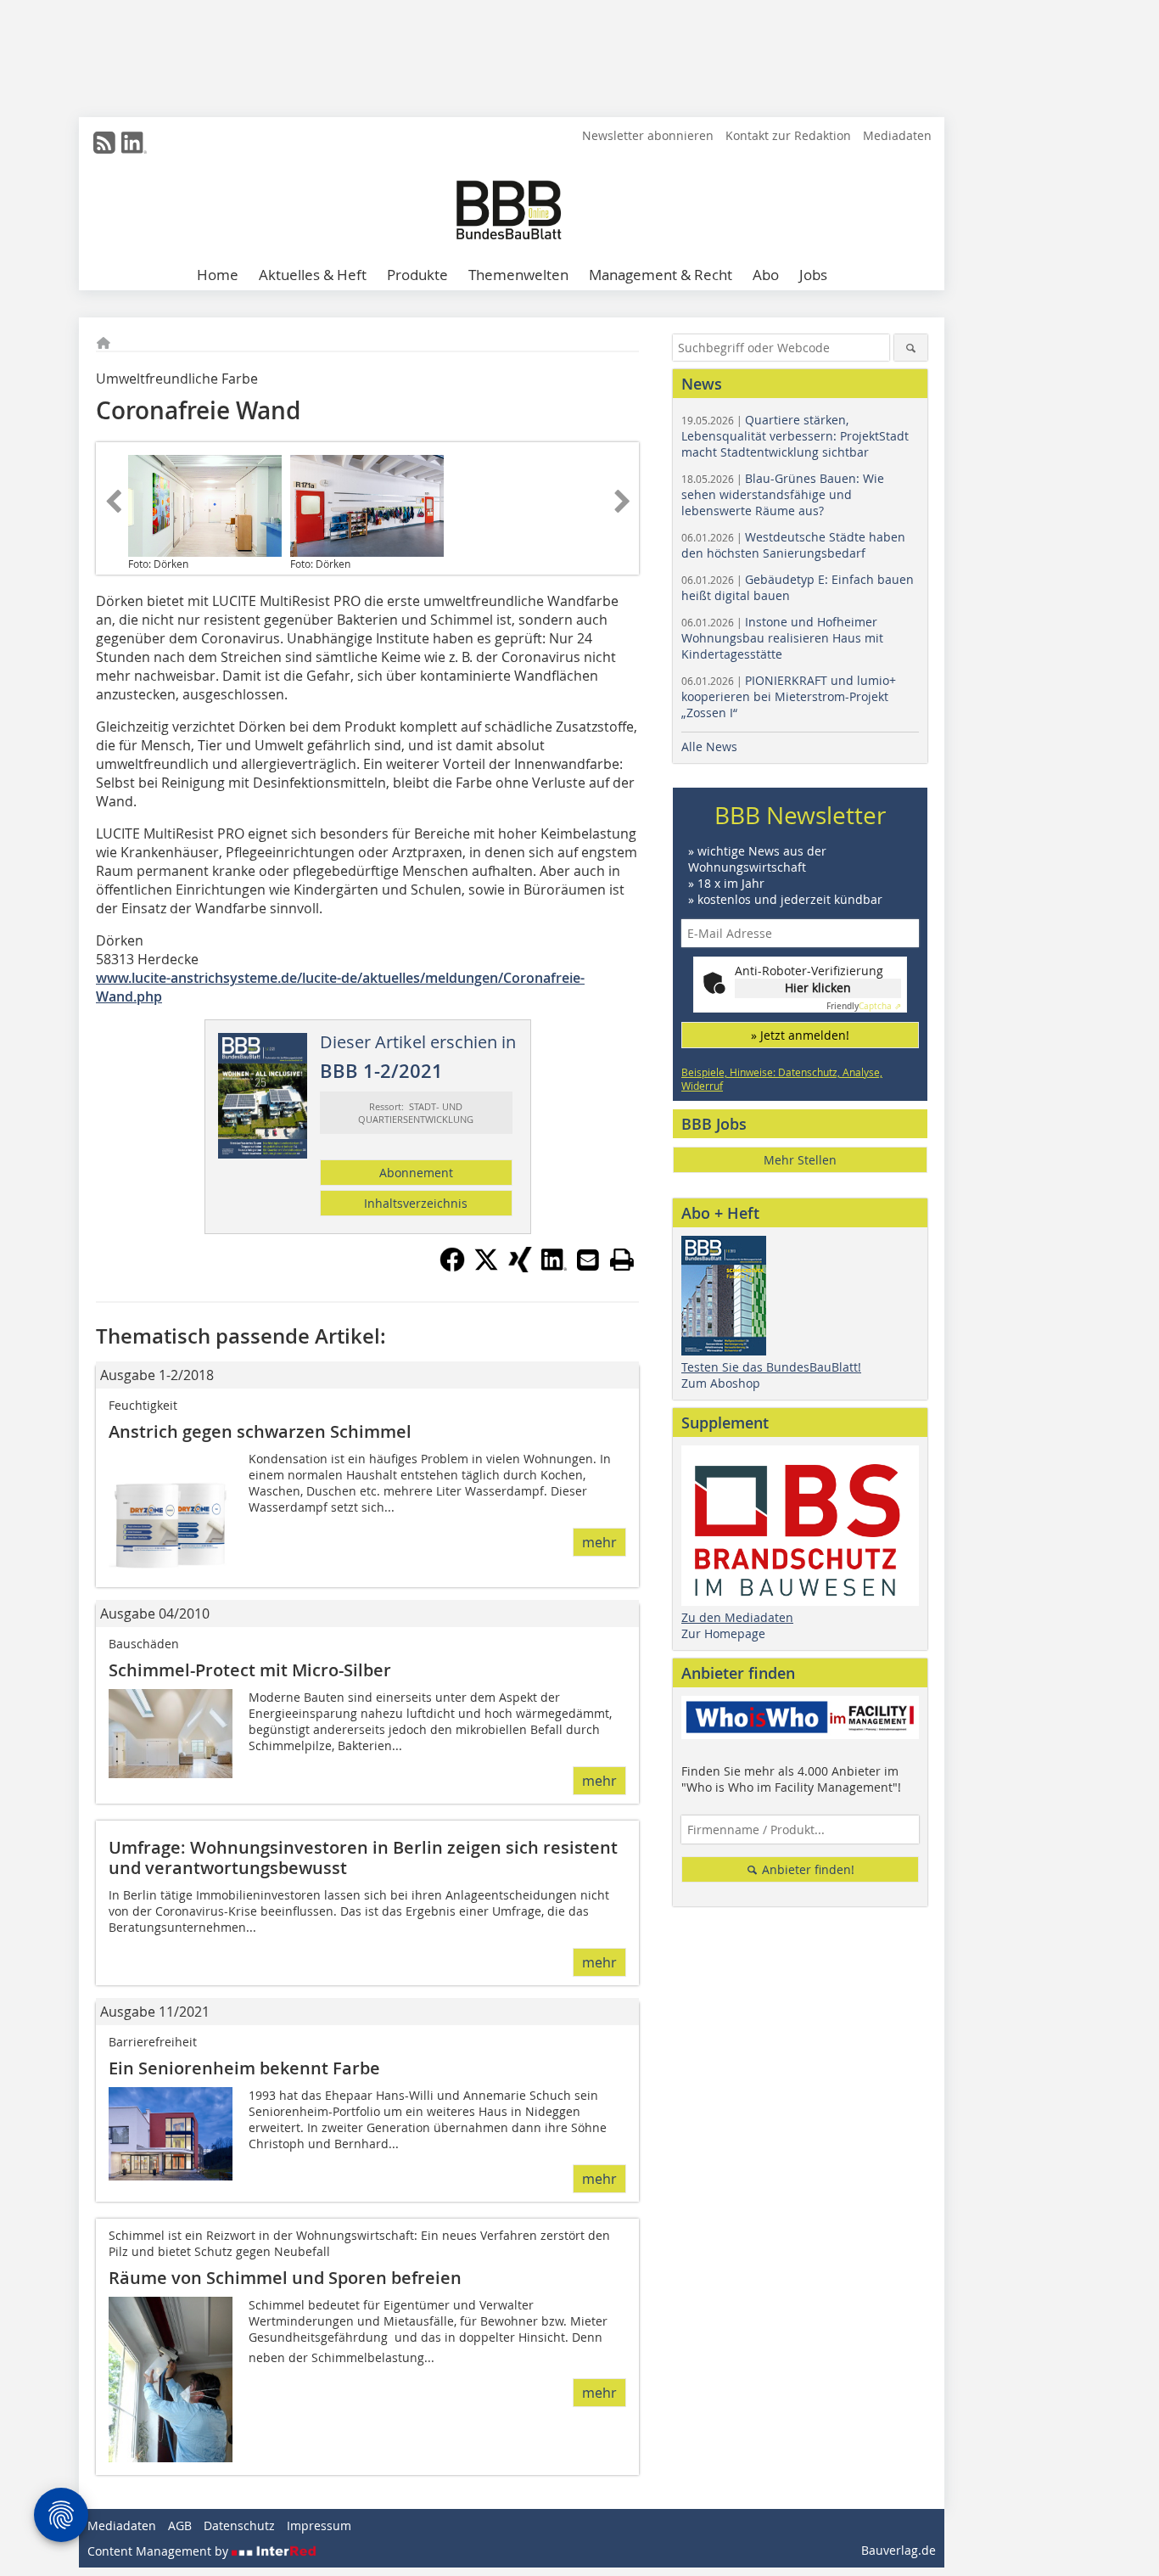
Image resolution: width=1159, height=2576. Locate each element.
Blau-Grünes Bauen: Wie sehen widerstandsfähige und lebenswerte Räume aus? (783, 494)
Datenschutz (239, 2525)
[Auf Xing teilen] (520, 1267)
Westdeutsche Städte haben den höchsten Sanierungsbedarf (793, 545)
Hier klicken (818, 988)
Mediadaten (897, 135)
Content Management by (160, 2551)
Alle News (709, 746)
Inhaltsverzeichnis (416, 1203)
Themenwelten (518, 275)
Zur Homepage (723, 1633)
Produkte (417, 275)
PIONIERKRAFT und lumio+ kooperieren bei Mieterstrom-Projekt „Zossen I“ (789, 696)
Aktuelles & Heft (313, 275)
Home (218, 275)
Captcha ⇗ (864, 1006)
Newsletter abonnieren (648, 135)
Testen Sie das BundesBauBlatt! (771, 1367)
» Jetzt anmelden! (800, 1035)
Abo (766, 275)
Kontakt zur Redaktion (788, 135)
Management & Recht (661, 275)
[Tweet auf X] (486, 1267)
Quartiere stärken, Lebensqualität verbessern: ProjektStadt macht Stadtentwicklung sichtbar (795, 436)
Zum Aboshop (721, 1383)
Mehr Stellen (800, 1160)
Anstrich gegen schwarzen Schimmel (260, 1431)
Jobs (813, 275)
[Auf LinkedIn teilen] (554, 1267)
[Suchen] (911, 348)
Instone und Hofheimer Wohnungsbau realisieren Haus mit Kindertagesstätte (782, 638)
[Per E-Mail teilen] (588, 1260)
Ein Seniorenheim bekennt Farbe (244, 2068)
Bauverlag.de (899, 2550)
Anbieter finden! (806, 1869)
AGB (180, 2525)
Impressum (319, 2525)
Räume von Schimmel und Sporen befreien (285, 2278)
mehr (599, 1542)
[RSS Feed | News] (104, 143)
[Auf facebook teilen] (452, 1267)
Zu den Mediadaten (737, 1617)
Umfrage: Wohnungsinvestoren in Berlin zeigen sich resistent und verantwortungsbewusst (363, 1858)
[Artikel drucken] (622, 1260)
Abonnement (416, 1173)
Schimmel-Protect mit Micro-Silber (250, 1670)
